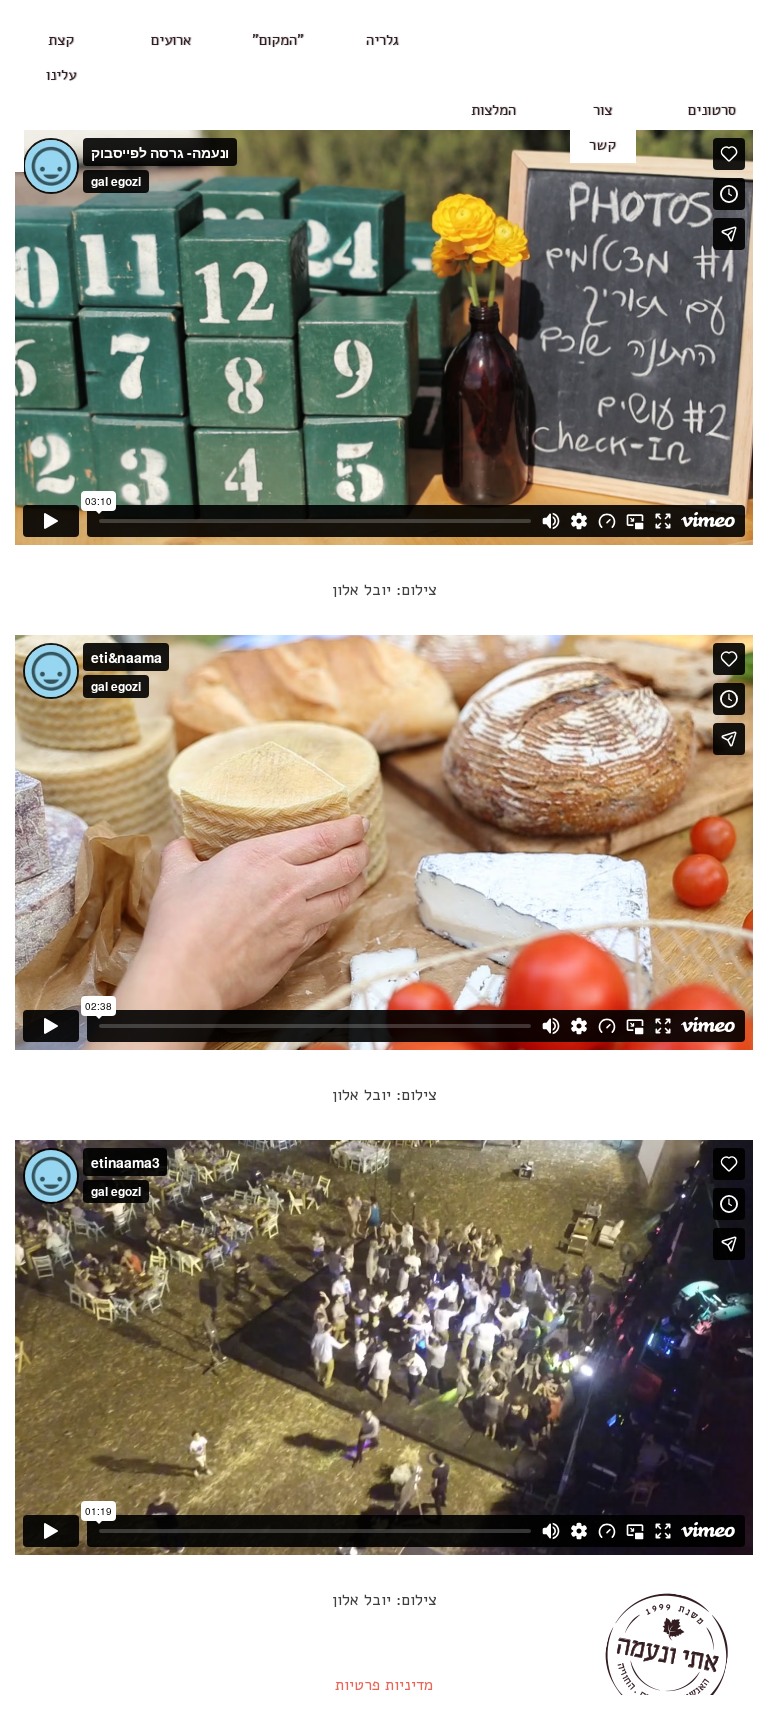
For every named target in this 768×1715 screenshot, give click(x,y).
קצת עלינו (61, 57)
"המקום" (279, 40)
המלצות (493, 110)
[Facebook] (9, 116)
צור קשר (602, 127)
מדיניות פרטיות (384, 1685)
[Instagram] (9, 154)
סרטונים (712, 110)
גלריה (383, 40)
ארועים (171, 40)
